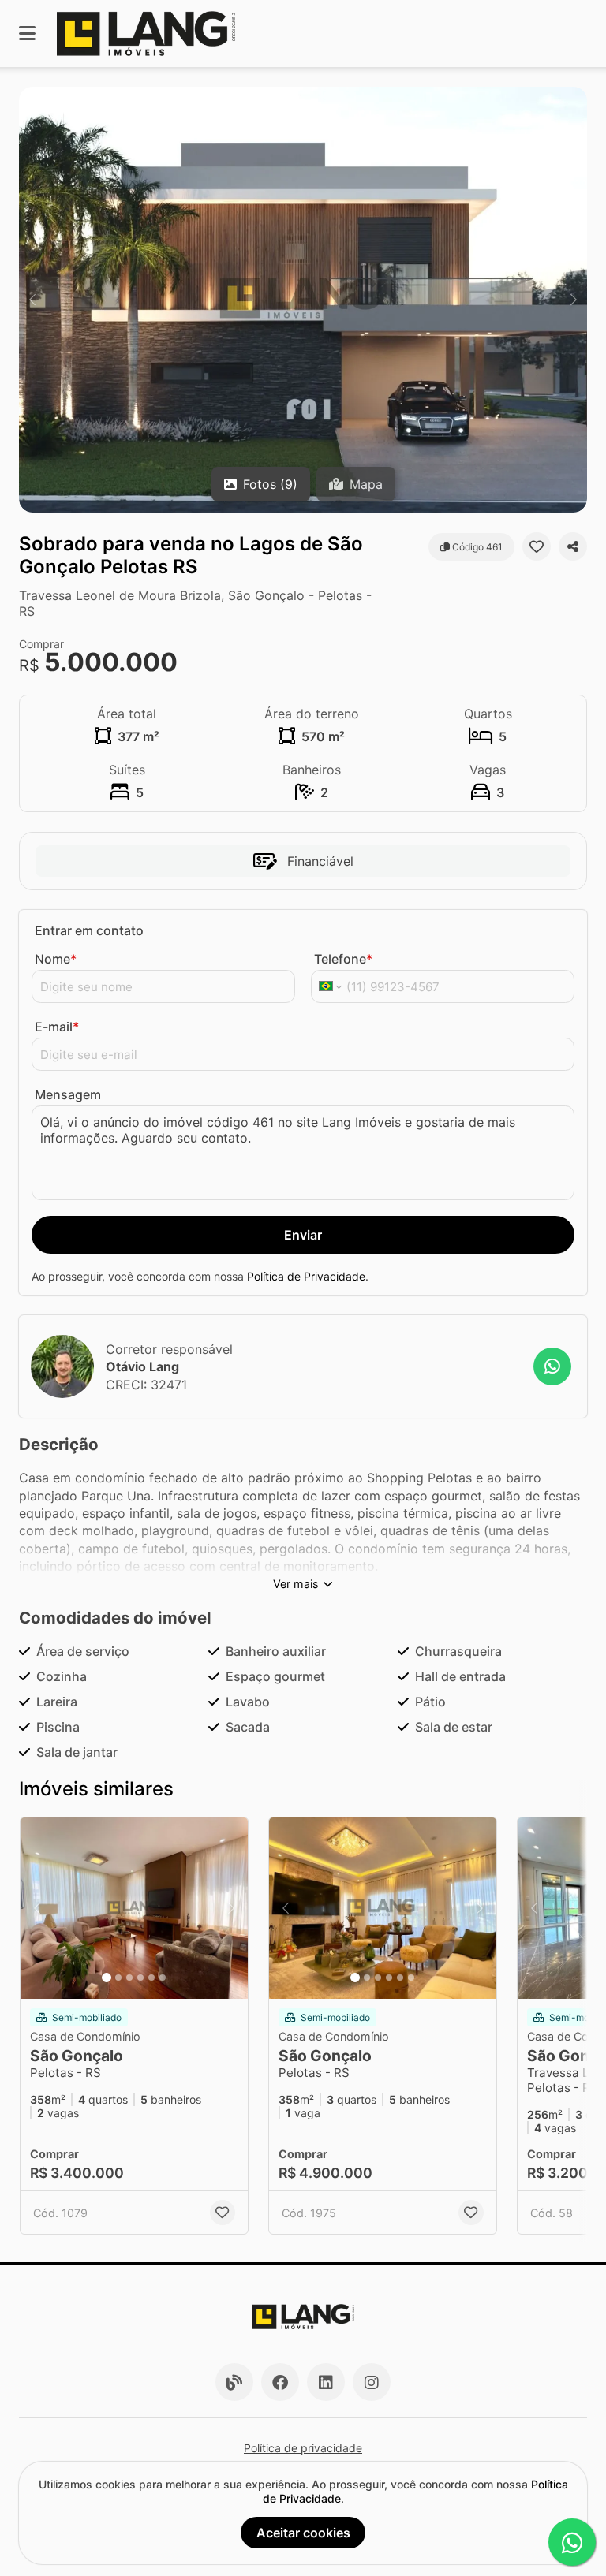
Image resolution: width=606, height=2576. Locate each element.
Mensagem (68, 1094)
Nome (56, 959)
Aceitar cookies (303, 2533)
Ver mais (296, 1584)
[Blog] (234, 2382)
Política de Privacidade (306, 1276)
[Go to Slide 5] (151, 1978)
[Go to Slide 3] (129, 1978)
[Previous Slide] (32, 300)
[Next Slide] (574, 300)
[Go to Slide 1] (107, 1978)
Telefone (343, 959)
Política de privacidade (303, 2448)
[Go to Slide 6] (163, 1978)
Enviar (303, 1235)
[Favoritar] (537, 546)
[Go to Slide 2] (118, 1978)
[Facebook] (280, 2382)
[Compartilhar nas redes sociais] (573, 546)
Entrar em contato (89, 930)
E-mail (57, 1027)
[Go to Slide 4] (140, 1978)
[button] (303, 300)
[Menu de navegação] (27, 34)
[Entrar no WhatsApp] (552, 1366)
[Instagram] (372, 2382)
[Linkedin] (326, 2382)
